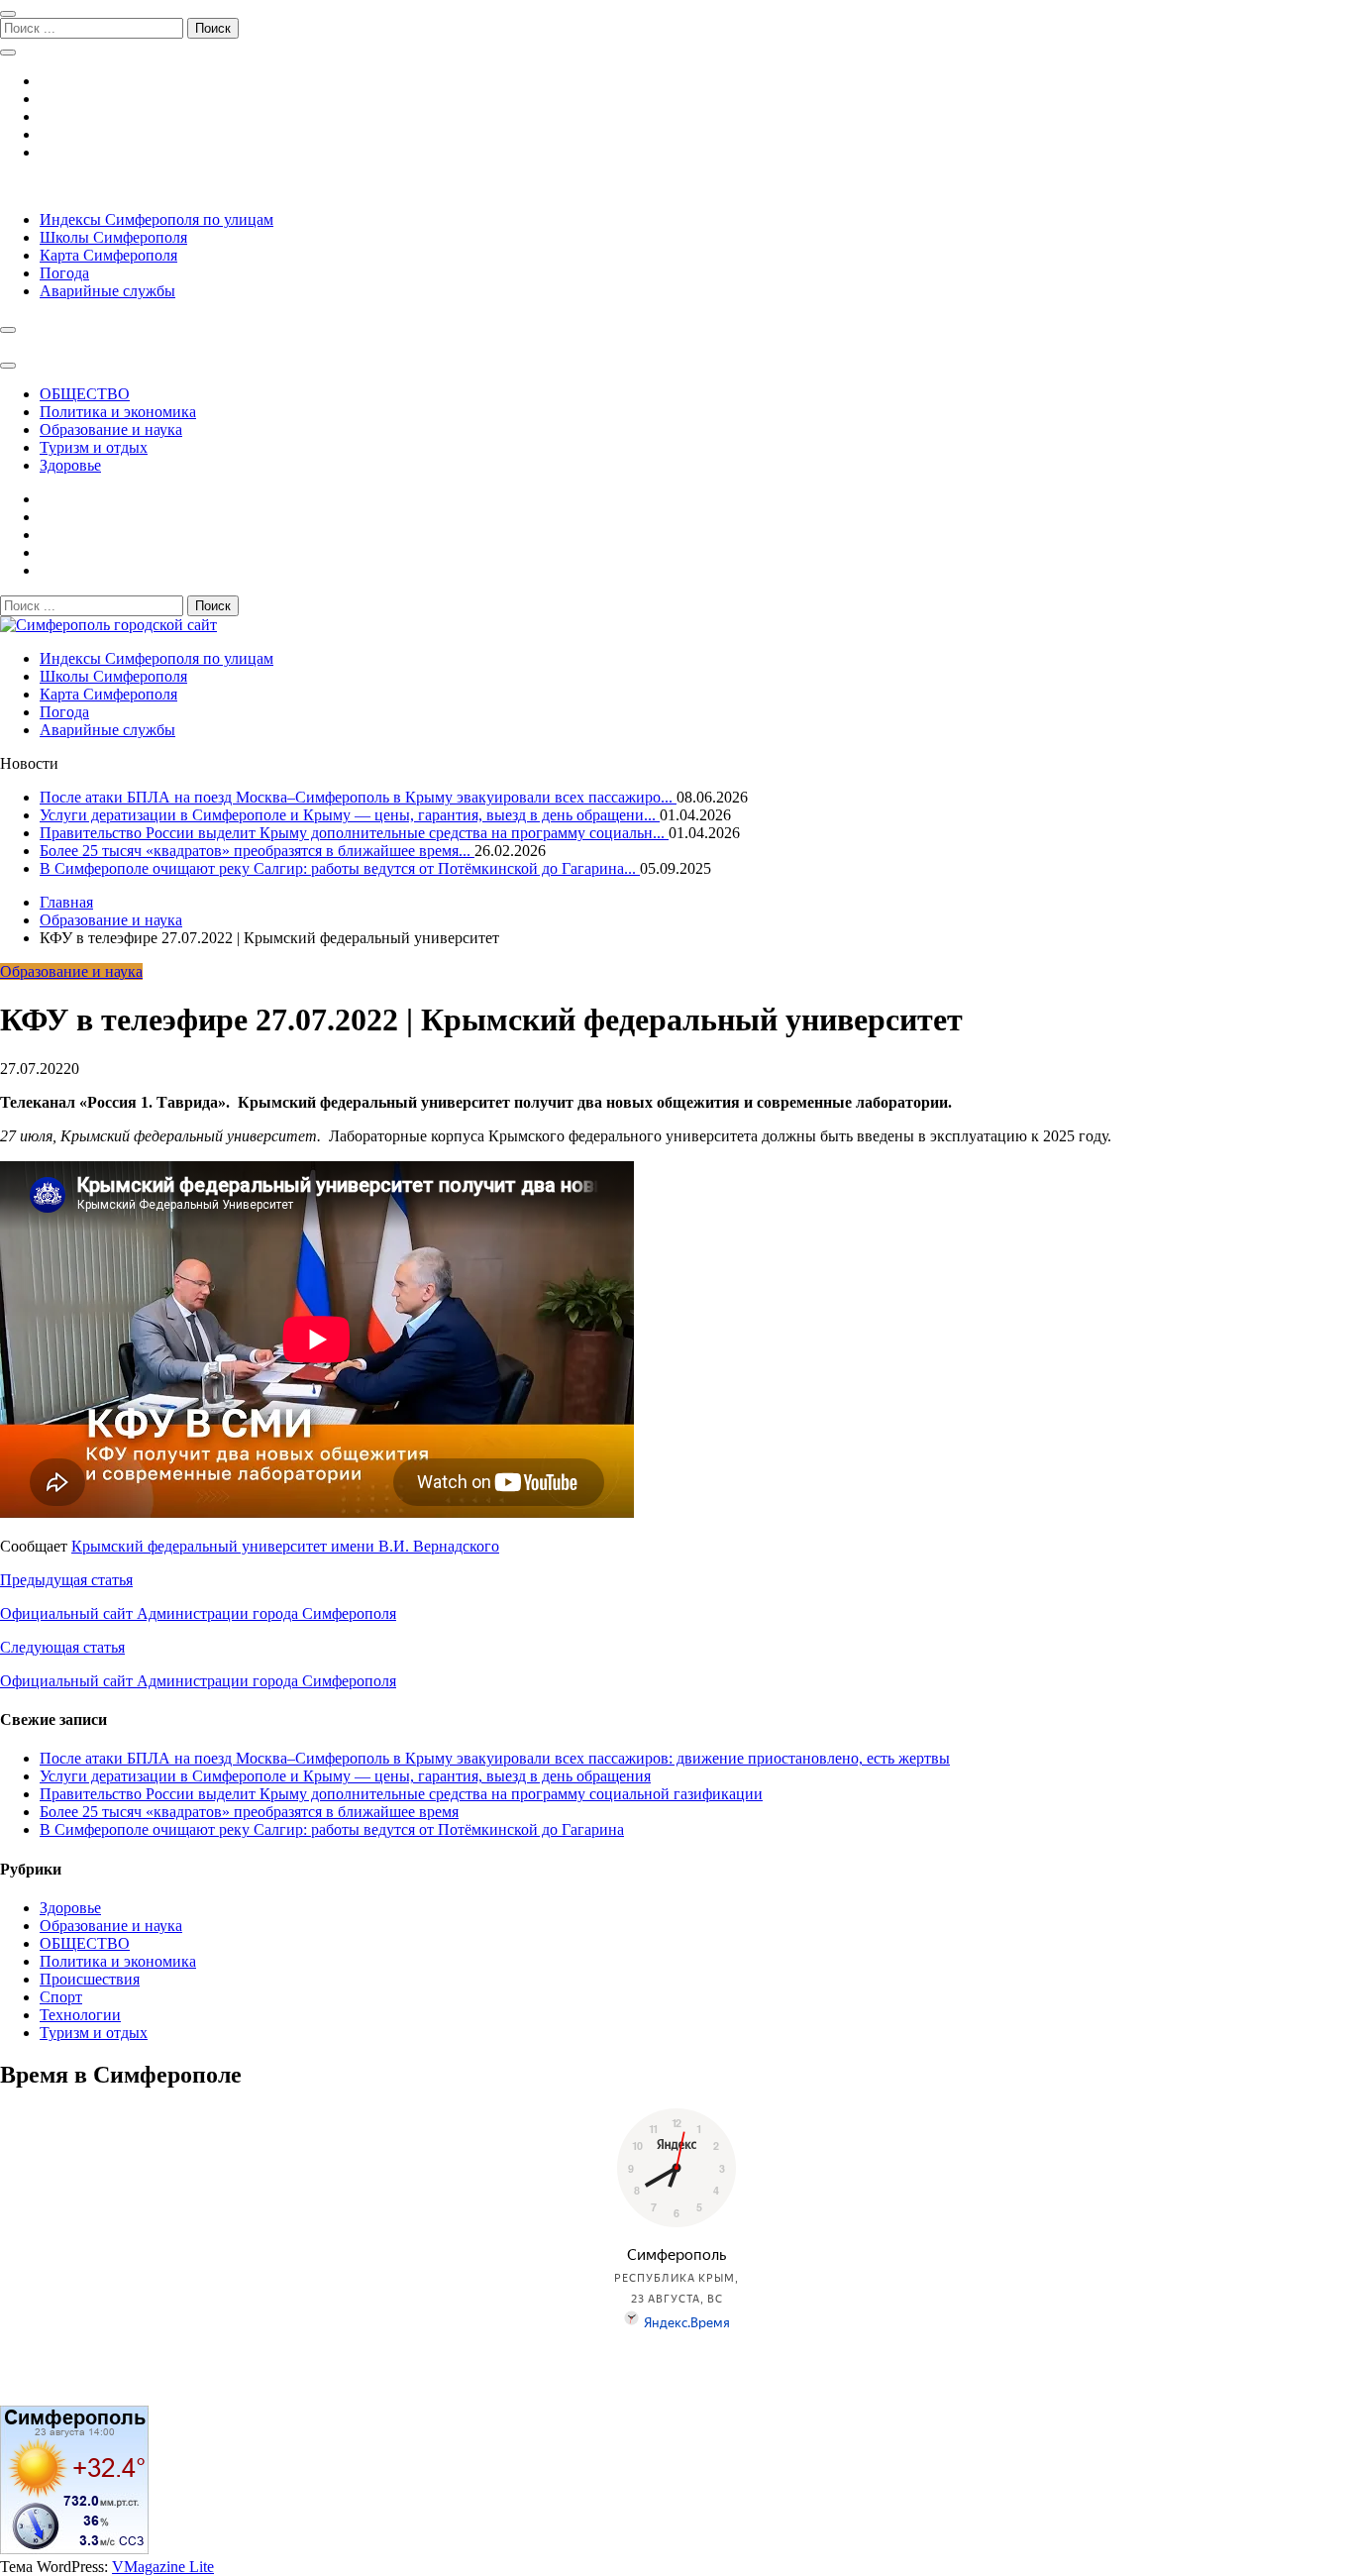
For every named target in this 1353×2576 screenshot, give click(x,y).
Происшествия (90, 1979)
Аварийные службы (107, 291)
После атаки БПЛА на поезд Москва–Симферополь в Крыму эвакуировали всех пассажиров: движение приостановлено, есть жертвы (495, 1758)
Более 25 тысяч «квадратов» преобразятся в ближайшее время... (257, 851)
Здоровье (70, 465)
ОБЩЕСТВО (85, 394)
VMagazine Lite (163, 2567)
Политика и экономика (118, 412)
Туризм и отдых (94, 447)
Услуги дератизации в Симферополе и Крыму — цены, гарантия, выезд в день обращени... (350, 815)
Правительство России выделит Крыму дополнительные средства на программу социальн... (354, 833)
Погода (64, 273)
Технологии (80, 2015)
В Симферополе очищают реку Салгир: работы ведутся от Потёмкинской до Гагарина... (340, 868)
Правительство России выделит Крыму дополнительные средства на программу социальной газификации (401, 1794)
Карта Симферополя (108, 255)
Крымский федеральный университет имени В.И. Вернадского (285, 1546)
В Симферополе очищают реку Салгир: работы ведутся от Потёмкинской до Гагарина (332, 1829)
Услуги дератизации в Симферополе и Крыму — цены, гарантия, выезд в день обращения (345, 1776)
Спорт (61, 1997)
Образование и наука (111, 429)
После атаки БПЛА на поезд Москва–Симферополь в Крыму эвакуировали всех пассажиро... (358, 797)
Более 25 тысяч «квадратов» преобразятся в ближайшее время (249, 1812)
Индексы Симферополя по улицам (156, 219)
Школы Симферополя (113, 237)
